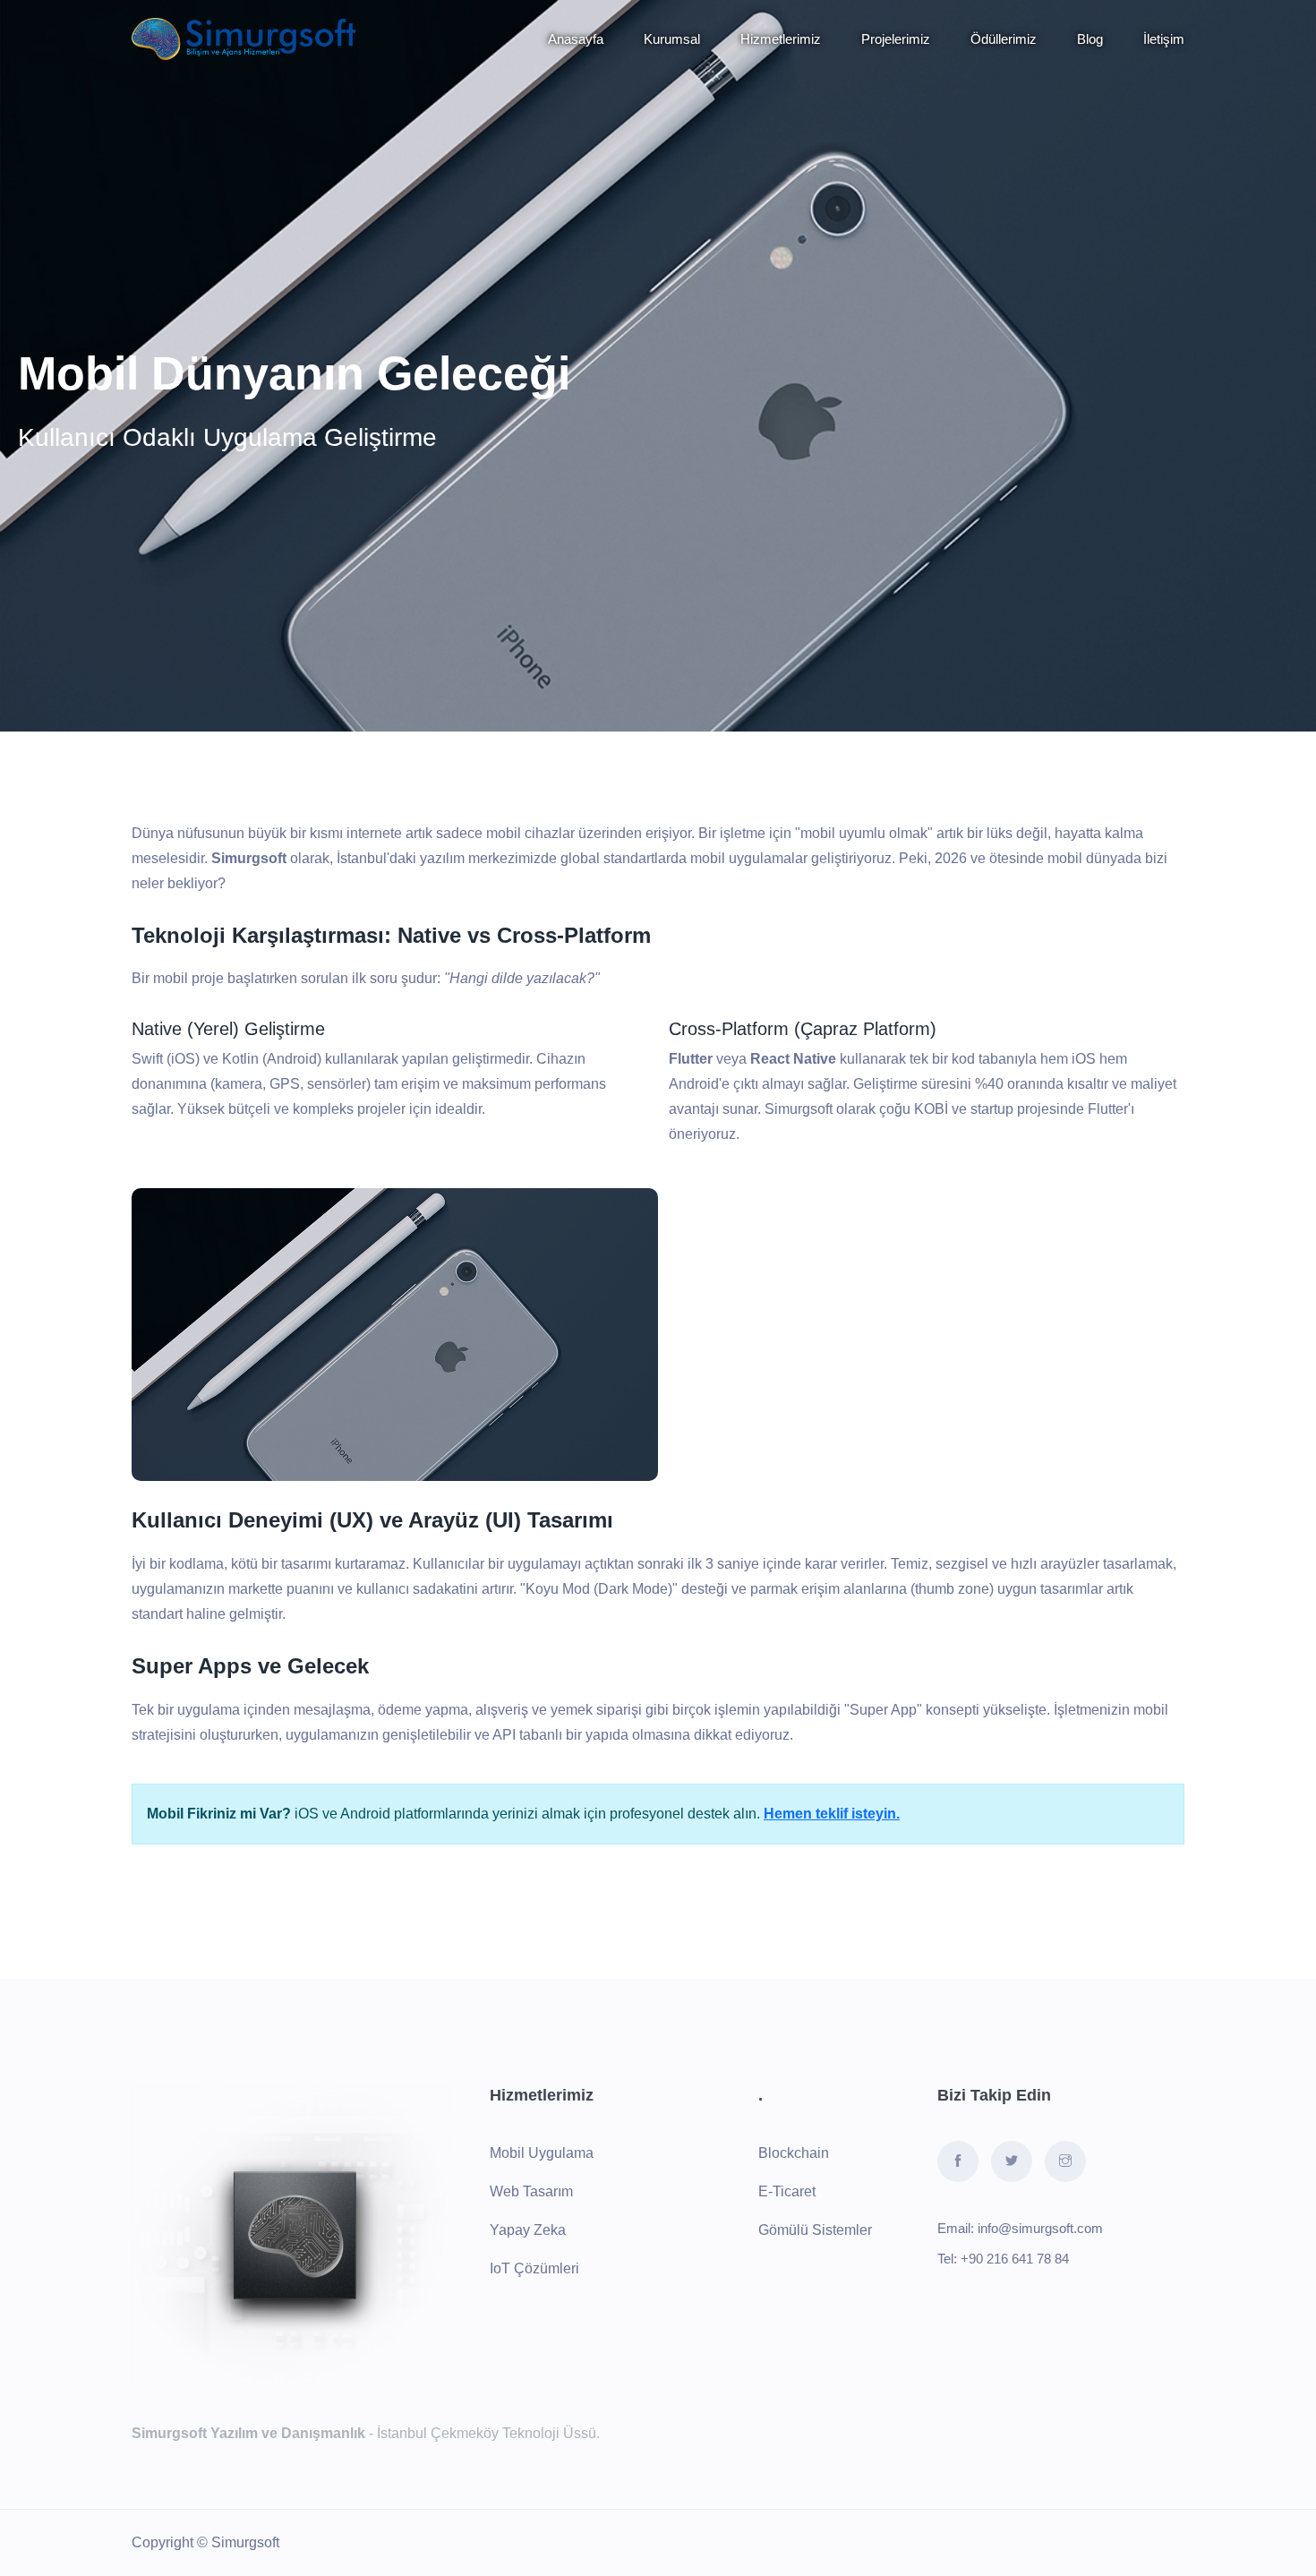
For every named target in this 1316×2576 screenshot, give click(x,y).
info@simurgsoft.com (1040, 2228)
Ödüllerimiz (1004, 39)
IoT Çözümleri (534, 2268)
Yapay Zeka (528, 2230)
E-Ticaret (787, 2191)
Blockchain (794, 2153)
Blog (1090, 39)
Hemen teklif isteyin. (832, 1814)
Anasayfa (576, 39)
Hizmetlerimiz (781, 39)
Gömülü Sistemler (815, 2230)
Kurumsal (672, 39)
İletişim (1164, 39)
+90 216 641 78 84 (1015, 2259)
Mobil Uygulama (542, 2153)
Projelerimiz (896, 39)
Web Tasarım (531, 2191)
